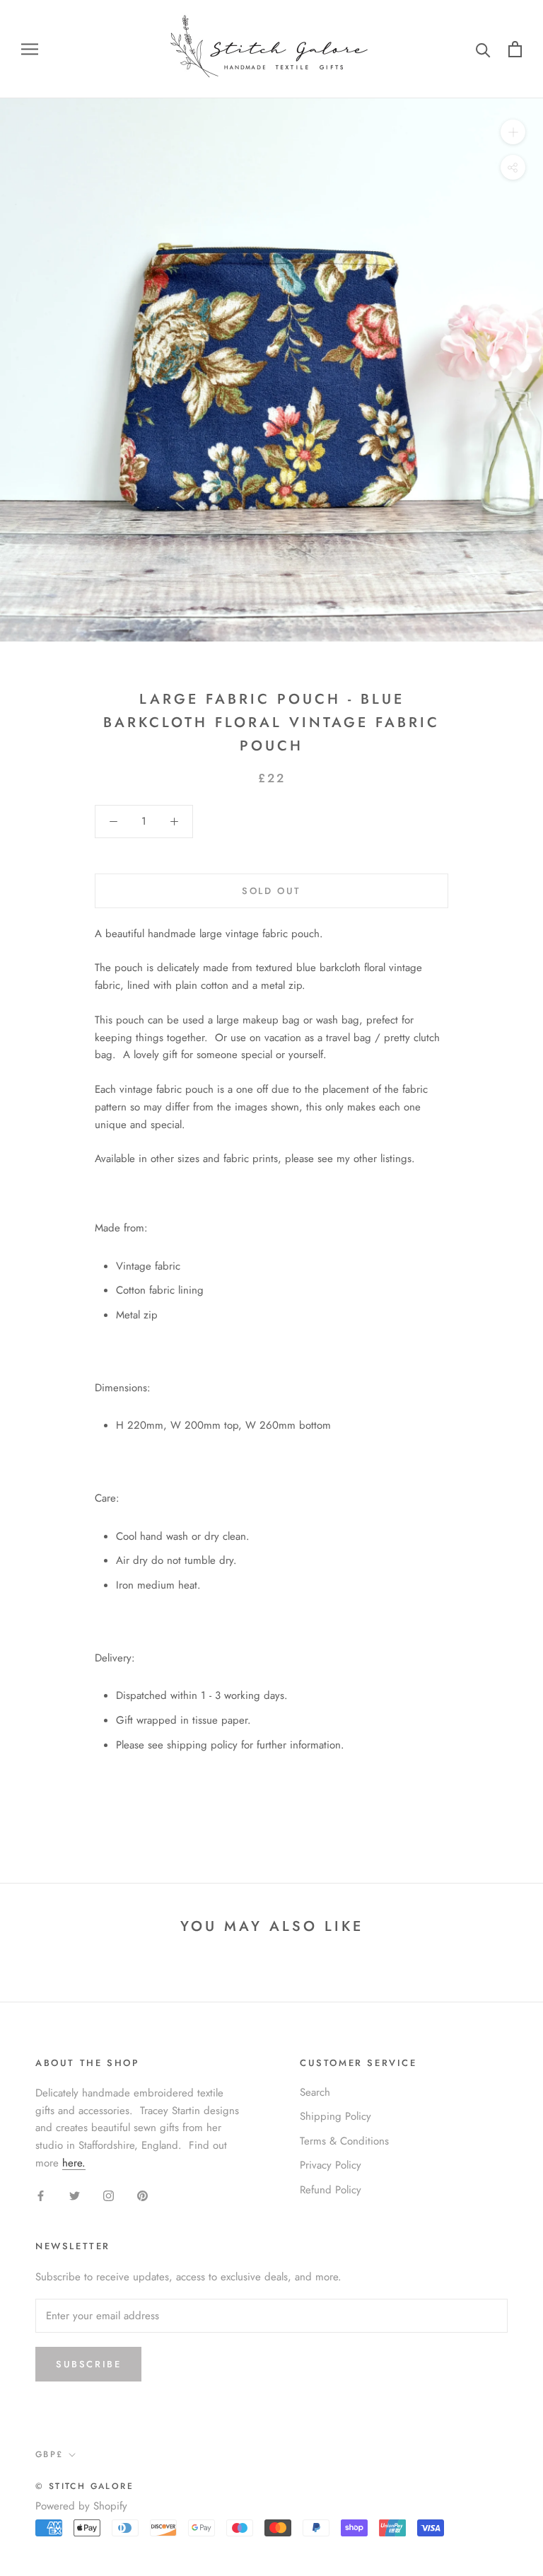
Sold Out (271, 891)
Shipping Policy (335, 2116)
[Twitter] (75, 2195)
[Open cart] (515, 49)
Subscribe (88, 2364)
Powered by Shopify (81, 2506)
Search (315, 2092)
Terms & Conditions (344, 2141)
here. (74, 2163)
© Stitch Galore (84, 2486)
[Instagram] (109, 2195)
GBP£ (49, 2454)
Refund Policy (331, 2190)
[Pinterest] (142, 2195)
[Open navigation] (30, 49)
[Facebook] (41, 2195)
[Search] (483, 49)
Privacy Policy (331, 2165)
